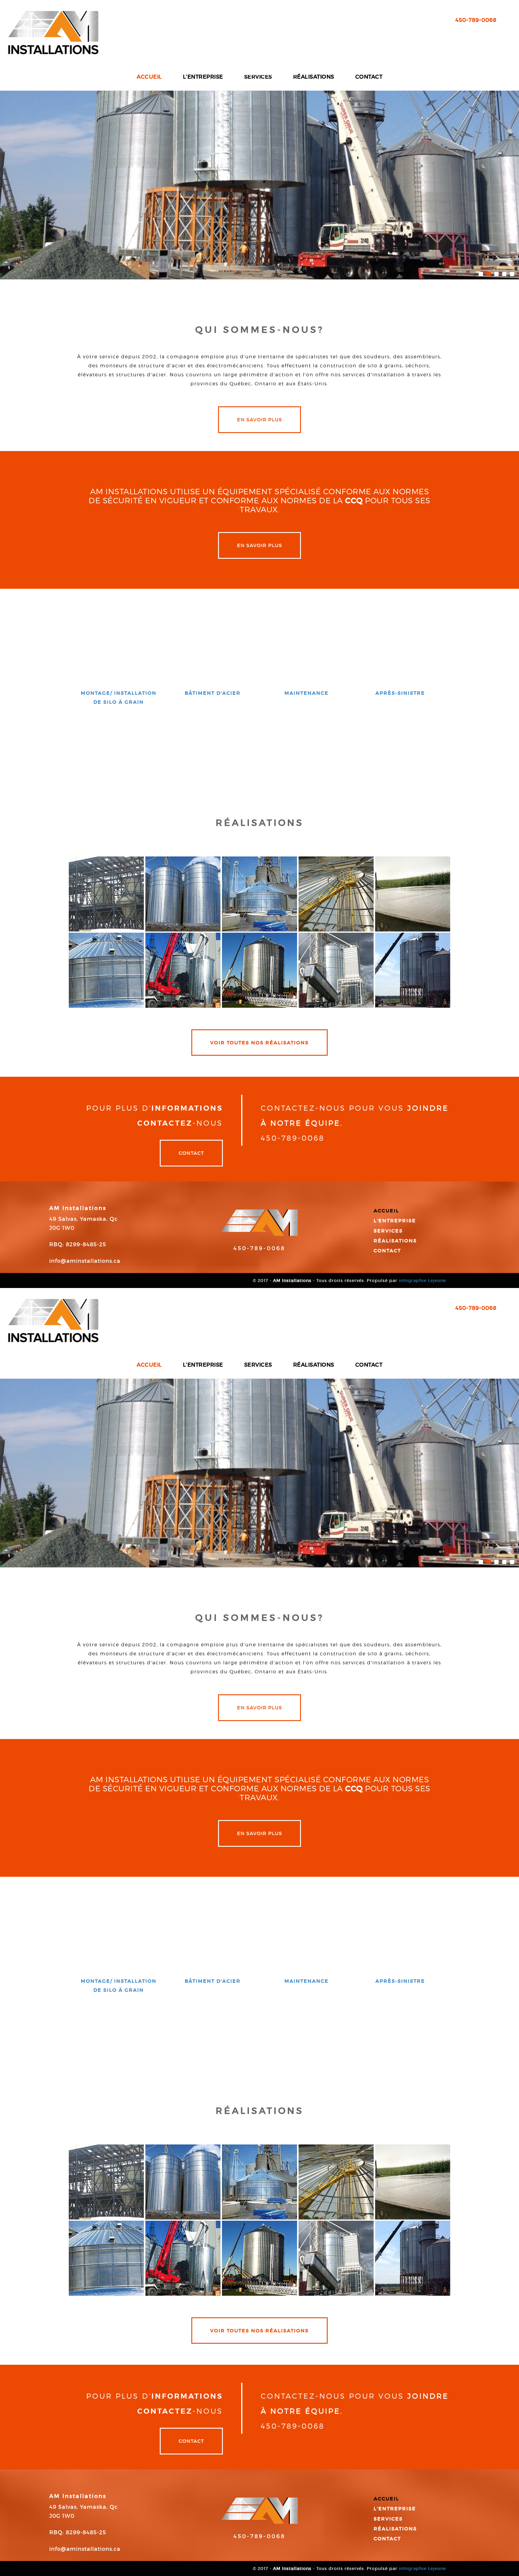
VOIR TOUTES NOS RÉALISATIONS (259, 1043)
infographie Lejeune (422, 1280)
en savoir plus (259, 420)
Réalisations (395, 1241)
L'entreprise (395, 1220)
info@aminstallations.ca (85, 1261)
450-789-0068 (259, 1248)
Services (388, 1231)
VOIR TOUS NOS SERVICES (260, 743)
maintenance (307, 693)
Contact (191, 1153)
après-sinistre (400, 693)
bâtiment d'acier (213, 693)
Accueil (386, 1211)
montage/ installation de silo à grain (119, 697)
